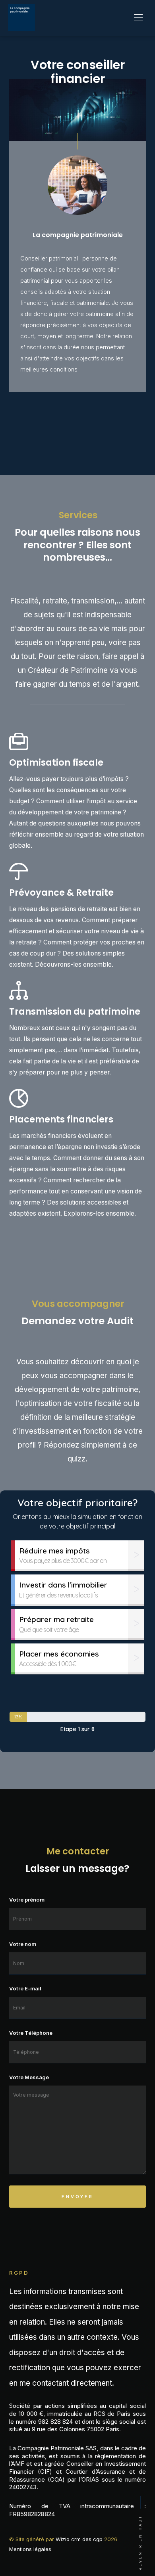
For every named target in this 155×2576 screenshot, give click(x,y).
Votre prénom (27, 1900)
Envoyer (77, 2197)
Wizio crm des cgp (79, 2539)
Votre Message (29, 2077)
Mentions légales (30, 2549)
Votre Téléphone (31, 2033)
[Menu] (138, 18)
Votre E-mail (25, 1988)
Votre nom (23, 1944)
